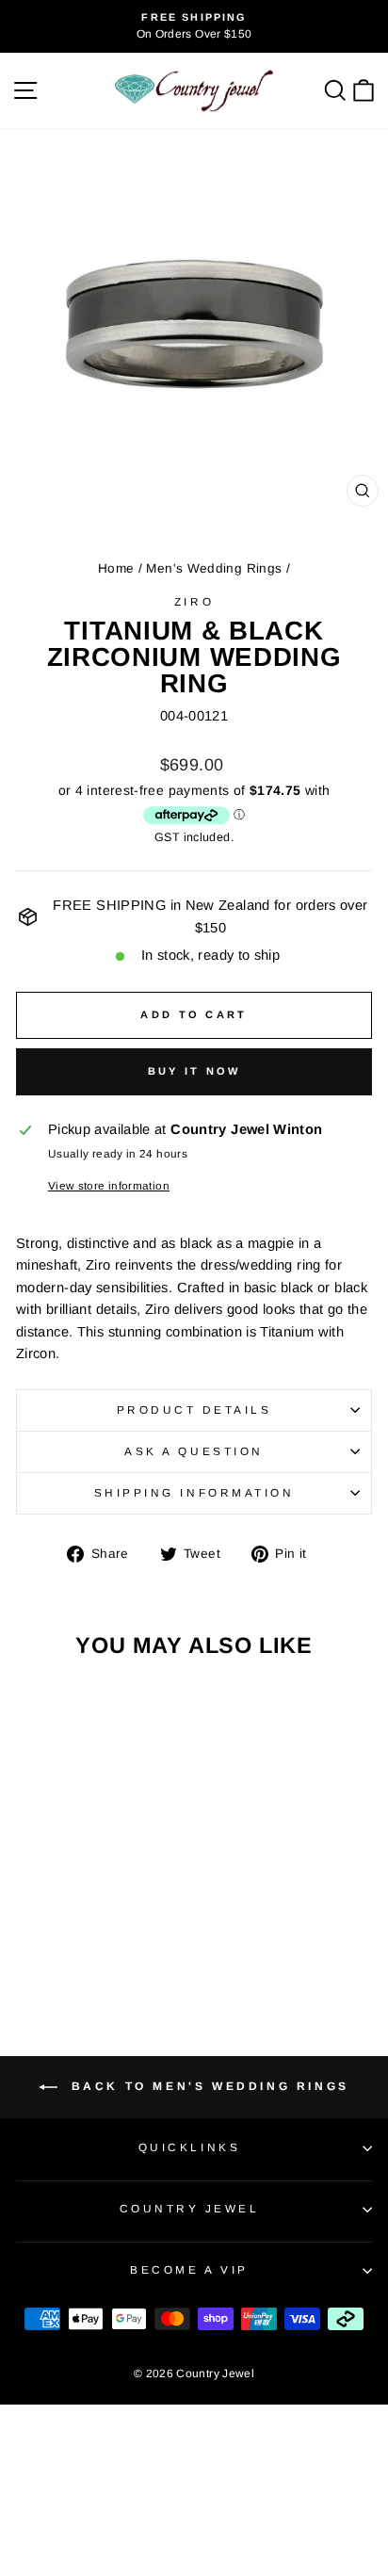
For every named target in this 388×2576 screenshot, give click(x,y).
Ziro (194, 601)
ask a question (194, 1451)
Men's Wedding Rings (214, 568)
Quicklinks (189, 2147)
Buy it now (194, 1071)
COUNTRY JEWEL (190, 2208)
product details (194, 1410)
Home (116, 568)
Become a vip (189, 2269)
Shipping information (194, 1492)
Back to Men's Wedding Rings (207, 2086)
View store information (109, 1185)
